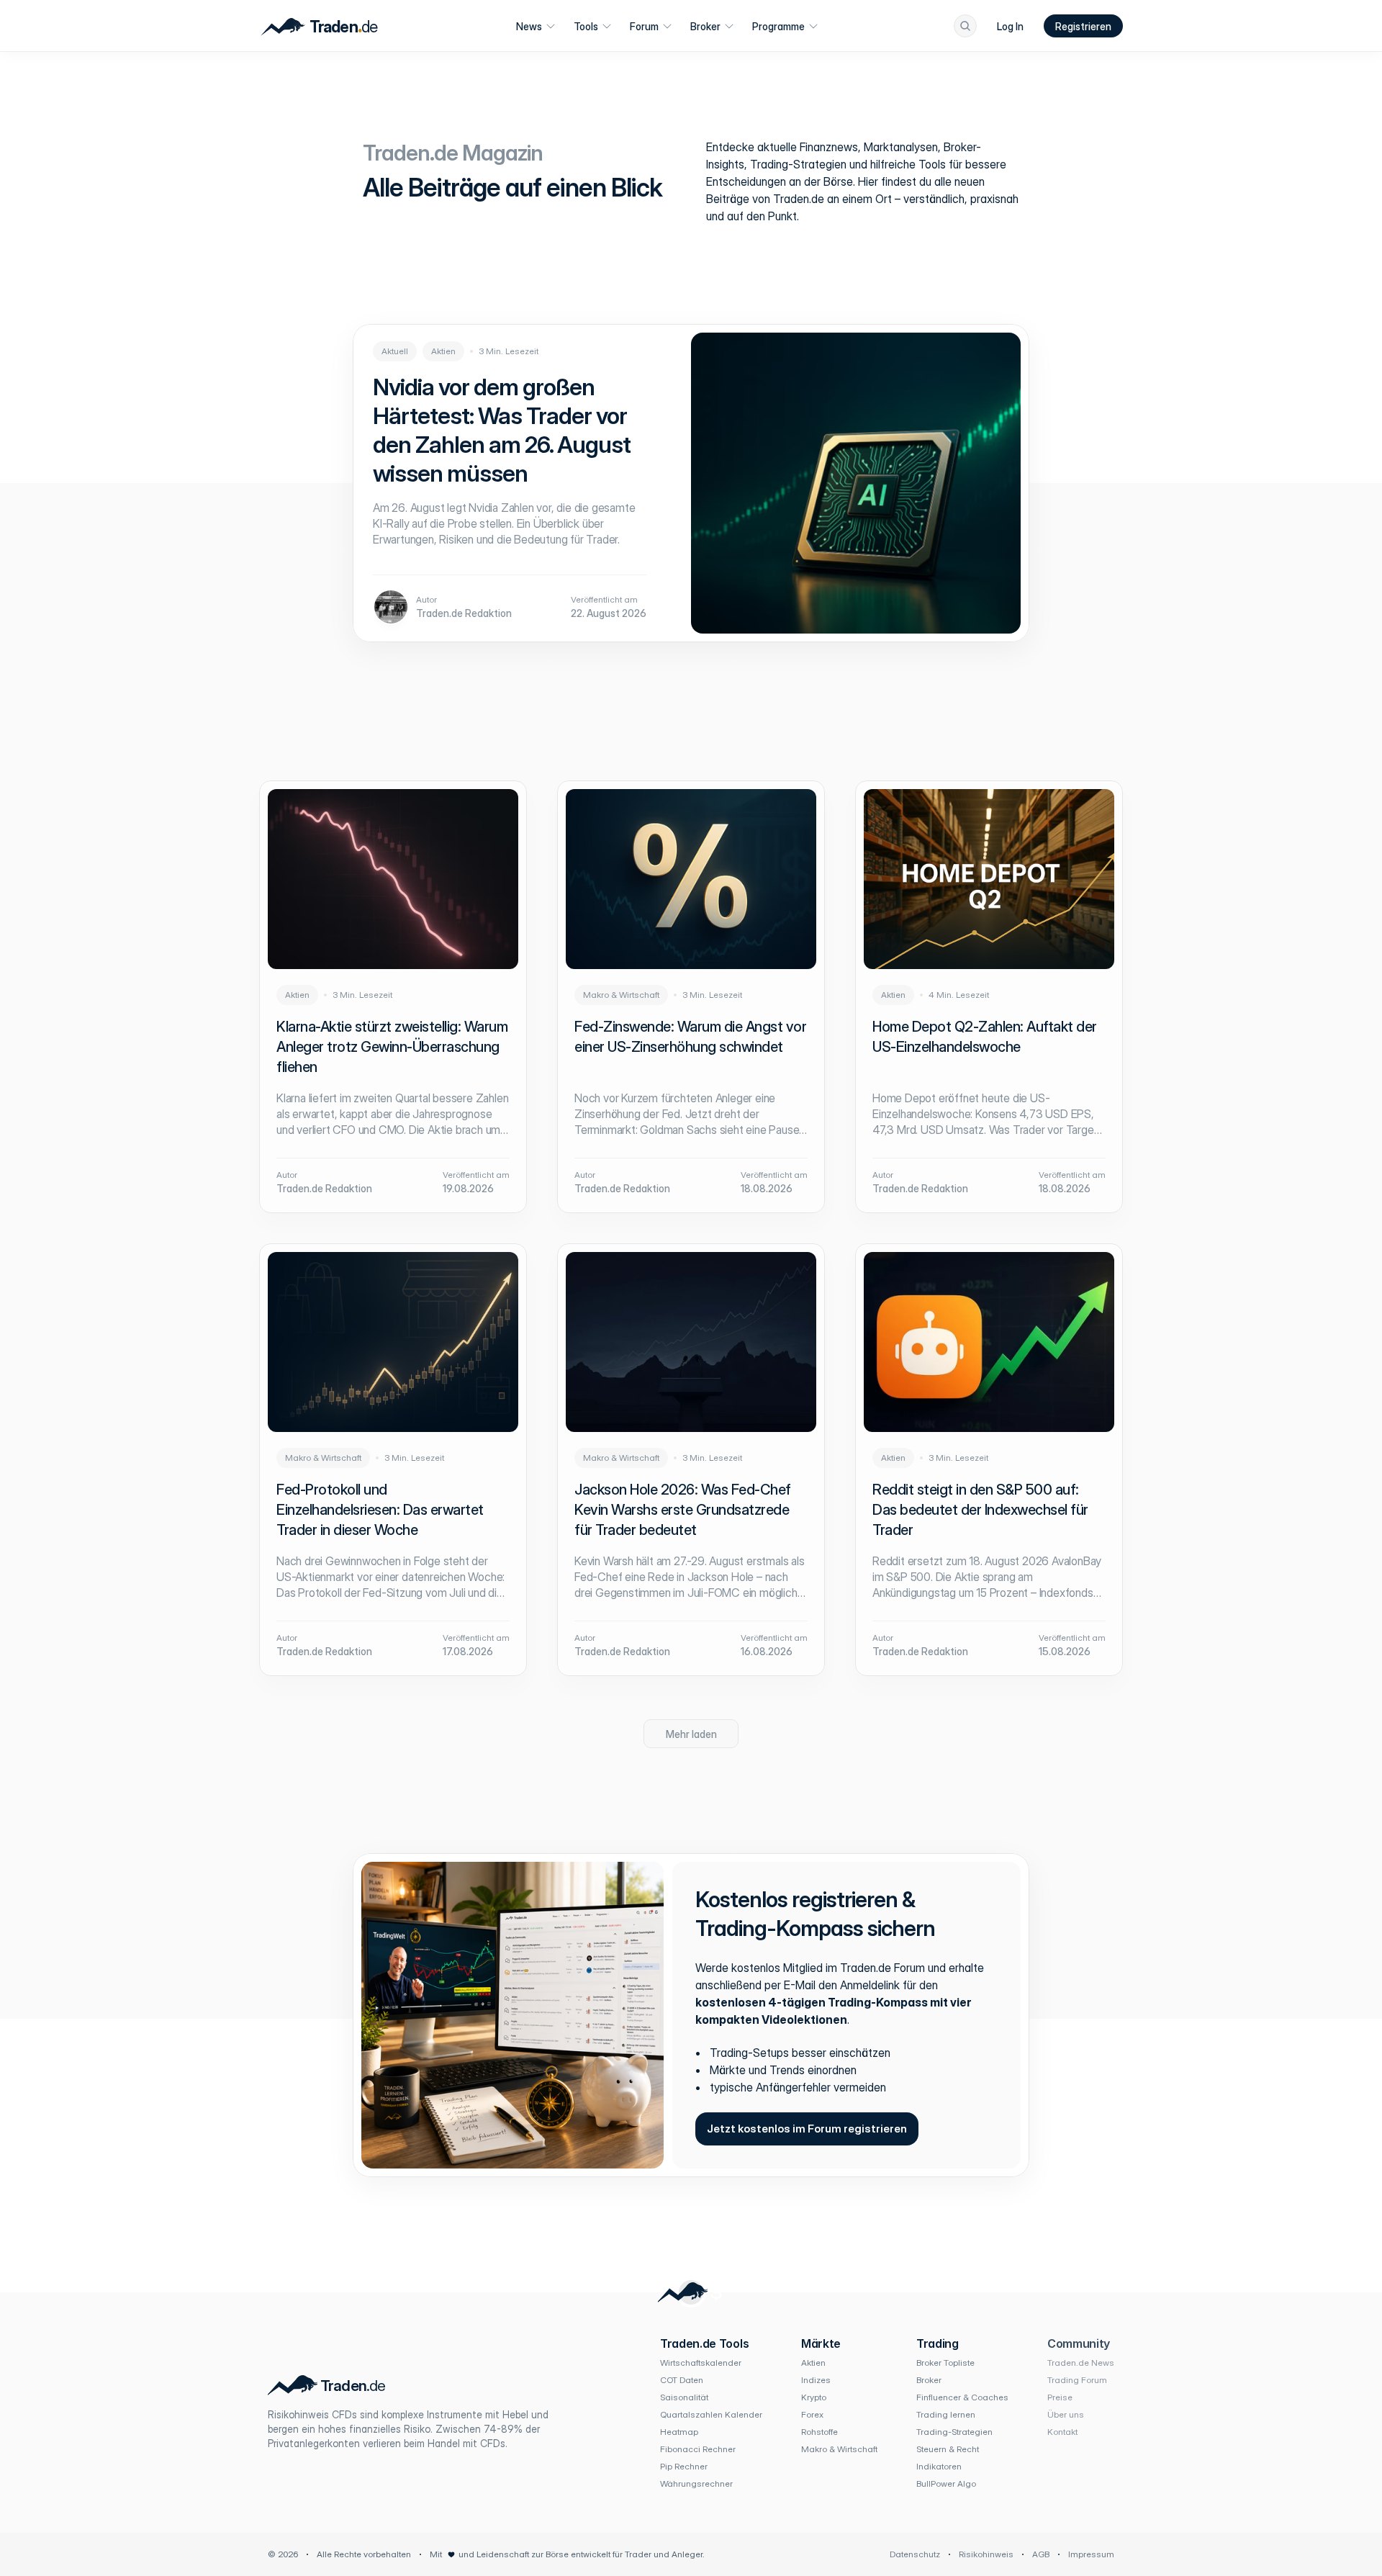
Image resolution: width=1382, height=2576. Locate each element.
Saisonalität (684, 2397)
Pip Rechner (684, 2466)
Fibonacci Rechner (698, 2449)
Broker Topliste (945, 2363)
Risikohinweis (986, 2554)
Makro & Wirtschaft (839, 2449)
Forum (644, 26)
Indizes (816, 2380)
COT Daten (682, 2380)
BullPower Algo (946, 2483)
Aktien (813, 2363)
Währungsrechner (696, 2483)
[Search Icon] (965, 26)
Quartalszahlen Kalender (711, 2414)
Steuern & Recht (948, 2449)
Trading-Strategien (954, 2432)
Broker (705, 26)
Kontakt (1062, 2432)
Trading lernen (946, 2414)
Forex (812, 2414)
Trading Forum (1077, 2380)
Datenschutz (915, 2554)
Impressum (1091, 2554)
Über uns (1066, 2414)
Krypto (814, 2397)
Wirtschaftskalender (701, 2363)
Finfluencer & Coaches (962, 2397)
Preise (1060, 2397)
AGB (1041, 2554)
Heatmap (679, 2432)
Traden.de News (1081, 2363)
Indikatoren (939, 2466)
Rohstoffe (819, 2432)
